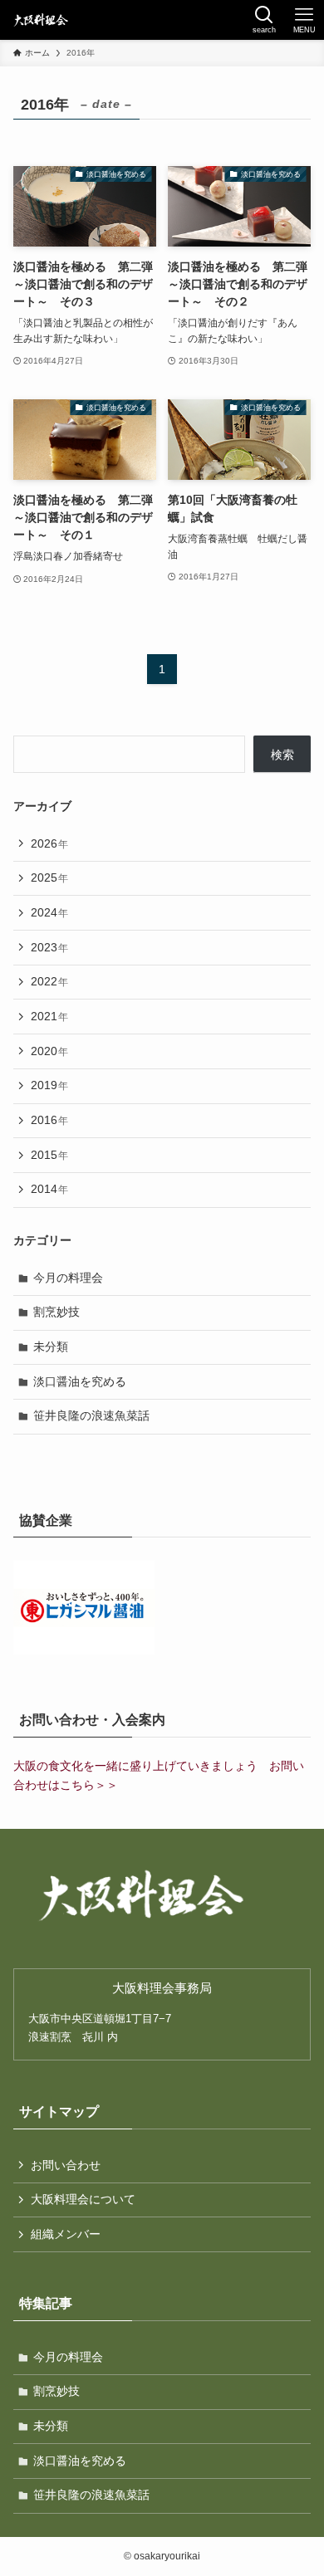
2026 (49, 843)
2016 (49, 1120)
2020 (49, 1051)
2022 (49, 981)
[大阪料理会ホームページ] (40, 20)
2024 (49, 912)
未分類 (51, 1347)
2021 (49, 1016)
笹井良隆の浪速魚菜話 (91, 1415)
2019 (49, 1085)
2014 (49, 1189)
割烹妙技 (56, 1312)
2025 (49, 877)
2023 (49, 947)
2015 (49, 1155)
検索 (282, 755)
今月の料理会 (68, 1278)
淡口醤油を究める (80, 1381)
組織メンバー (66, 2234)
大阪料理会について (83, 2199)
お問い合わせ (66, 2165)
